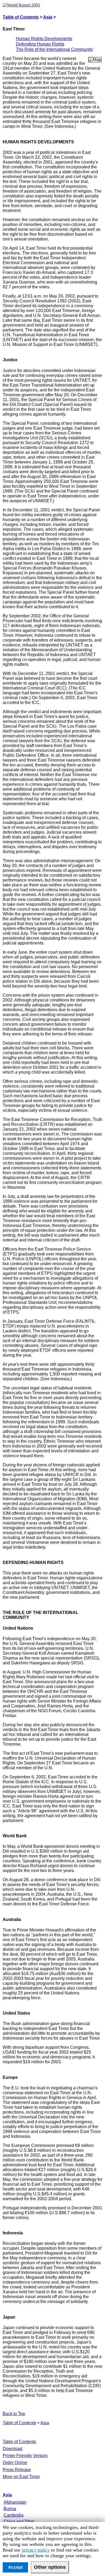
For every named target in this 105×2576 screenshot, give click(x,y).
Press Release (17, 2470)
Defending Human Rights (40, 44)
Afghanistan (15, 2502)
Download (13, 2449)
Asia (48, 17)
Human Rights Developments (44, 39)
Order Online (15, 2463)
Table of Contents (21, 17)
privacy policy (36, 2550)
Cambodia (13, 2515)
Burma (10, 2509)
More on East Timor (21, 2477)
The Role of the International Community (54, 49)
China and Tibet (19, 2522)
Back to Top (14, 2414)
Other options (50, 2567)
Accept (15, 2567)
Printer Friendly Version (25, 2456)
